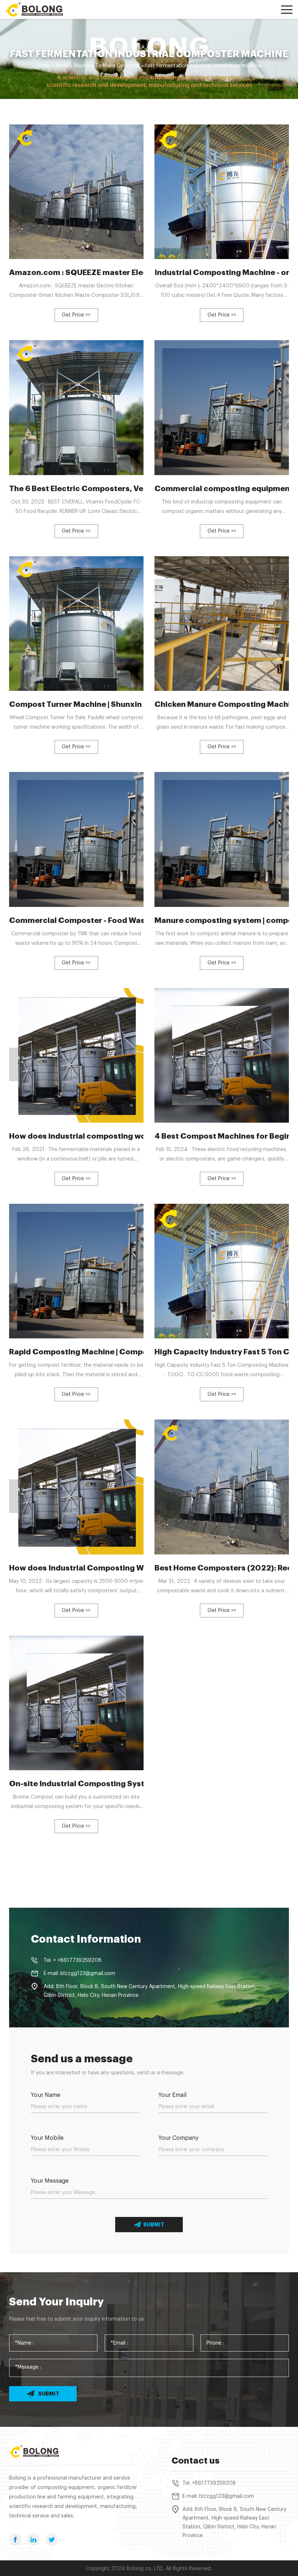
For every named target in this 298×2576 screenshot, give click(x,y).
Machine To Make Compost (107, 66)
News (62, 66)
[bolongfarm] (38, 9)
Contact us (196, 2461)
